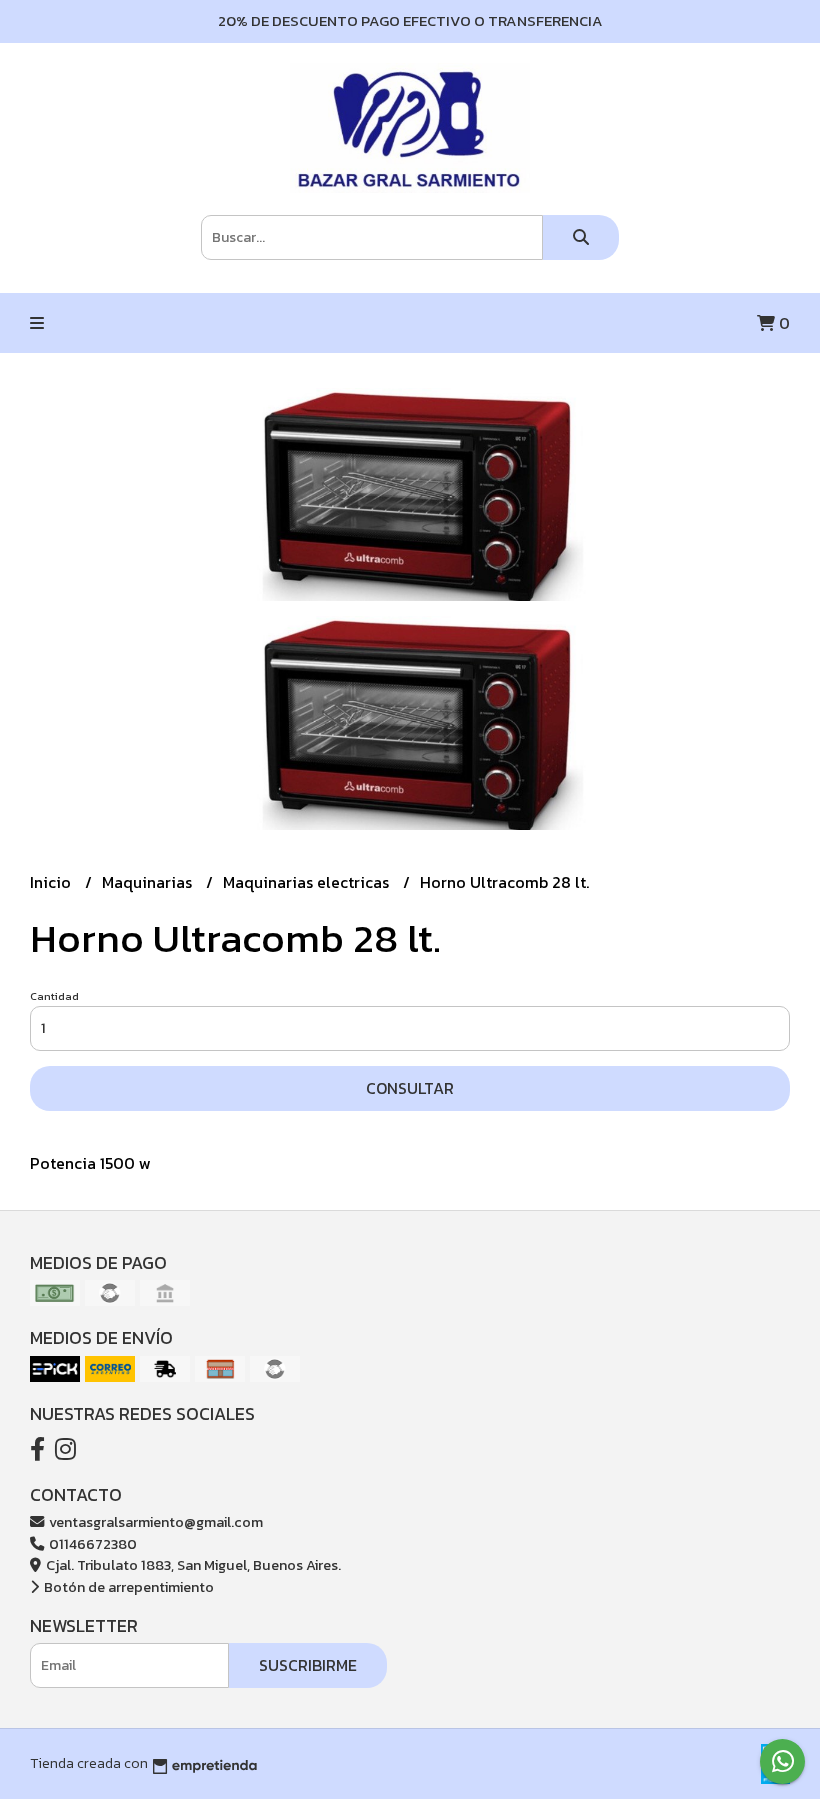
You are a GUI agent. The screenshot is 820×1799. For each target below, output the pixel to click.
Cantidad (54, 996)
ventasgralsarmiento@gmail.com (154, 1522)
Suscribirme (308, 1665)
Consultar (410, 1088)
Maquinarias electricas (308, 882)
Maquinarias (149, 882)
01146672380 (91, 1544)
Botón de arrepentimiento (127, 1587)
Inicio (52, 882)
